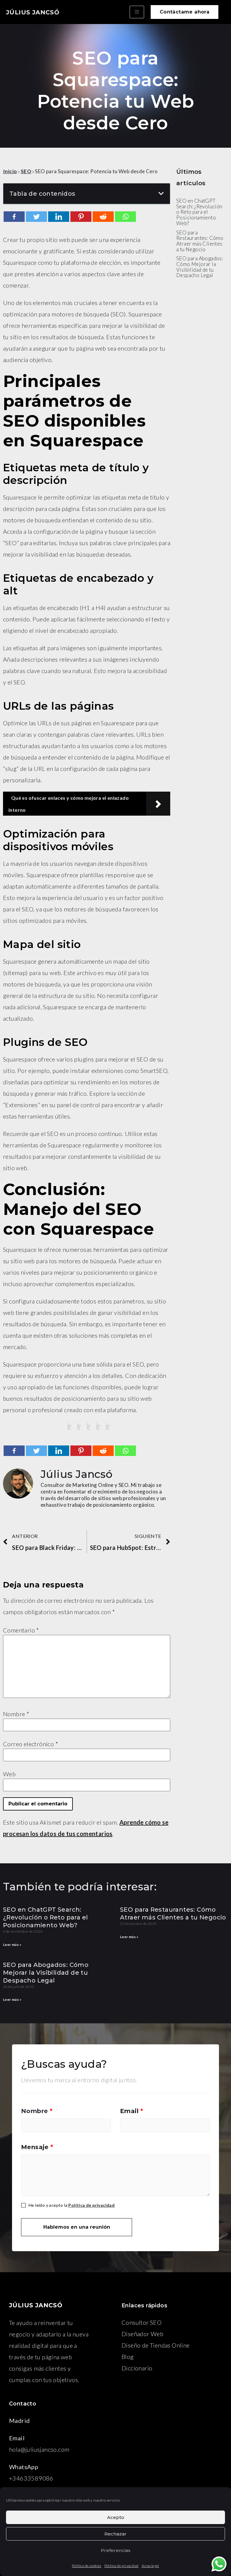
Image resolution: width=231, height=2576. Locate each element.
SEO (26, 171)
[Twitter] (36, 217)
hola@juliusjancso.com (39, 2449)
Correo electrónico (31, 1744)
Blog (128, 2357)
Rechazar (115, 2534)
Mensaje (37, 2147)
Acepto (116, 2517)
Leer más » (12, 1945)
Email (132, 2111)
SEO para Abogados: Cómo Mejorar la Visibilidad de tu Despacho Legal (46, 1973)
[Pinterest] (81, 217)
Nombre (16, 1714)
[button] (185, 12)
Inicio (10, 171)
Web (9, 1774)
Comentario (21, 1630)
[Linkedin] (59, 217)
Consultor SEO (142, 2322)
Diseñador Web (142, 2334)
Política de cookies (87, 2566)
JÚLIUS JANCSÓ (33, 12)
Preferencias (116, 2550)
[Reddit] (103, 217)
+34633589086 (31, 2478)
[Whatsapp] (125, 217)
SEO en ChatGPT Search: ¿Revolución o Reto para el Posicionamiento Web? (45, 1917)
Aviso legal (150, 2566)
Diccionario (137, 2368)
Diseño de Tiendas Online (156, 2345)
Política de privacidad (122, 2566)
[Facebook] (14, 217)
